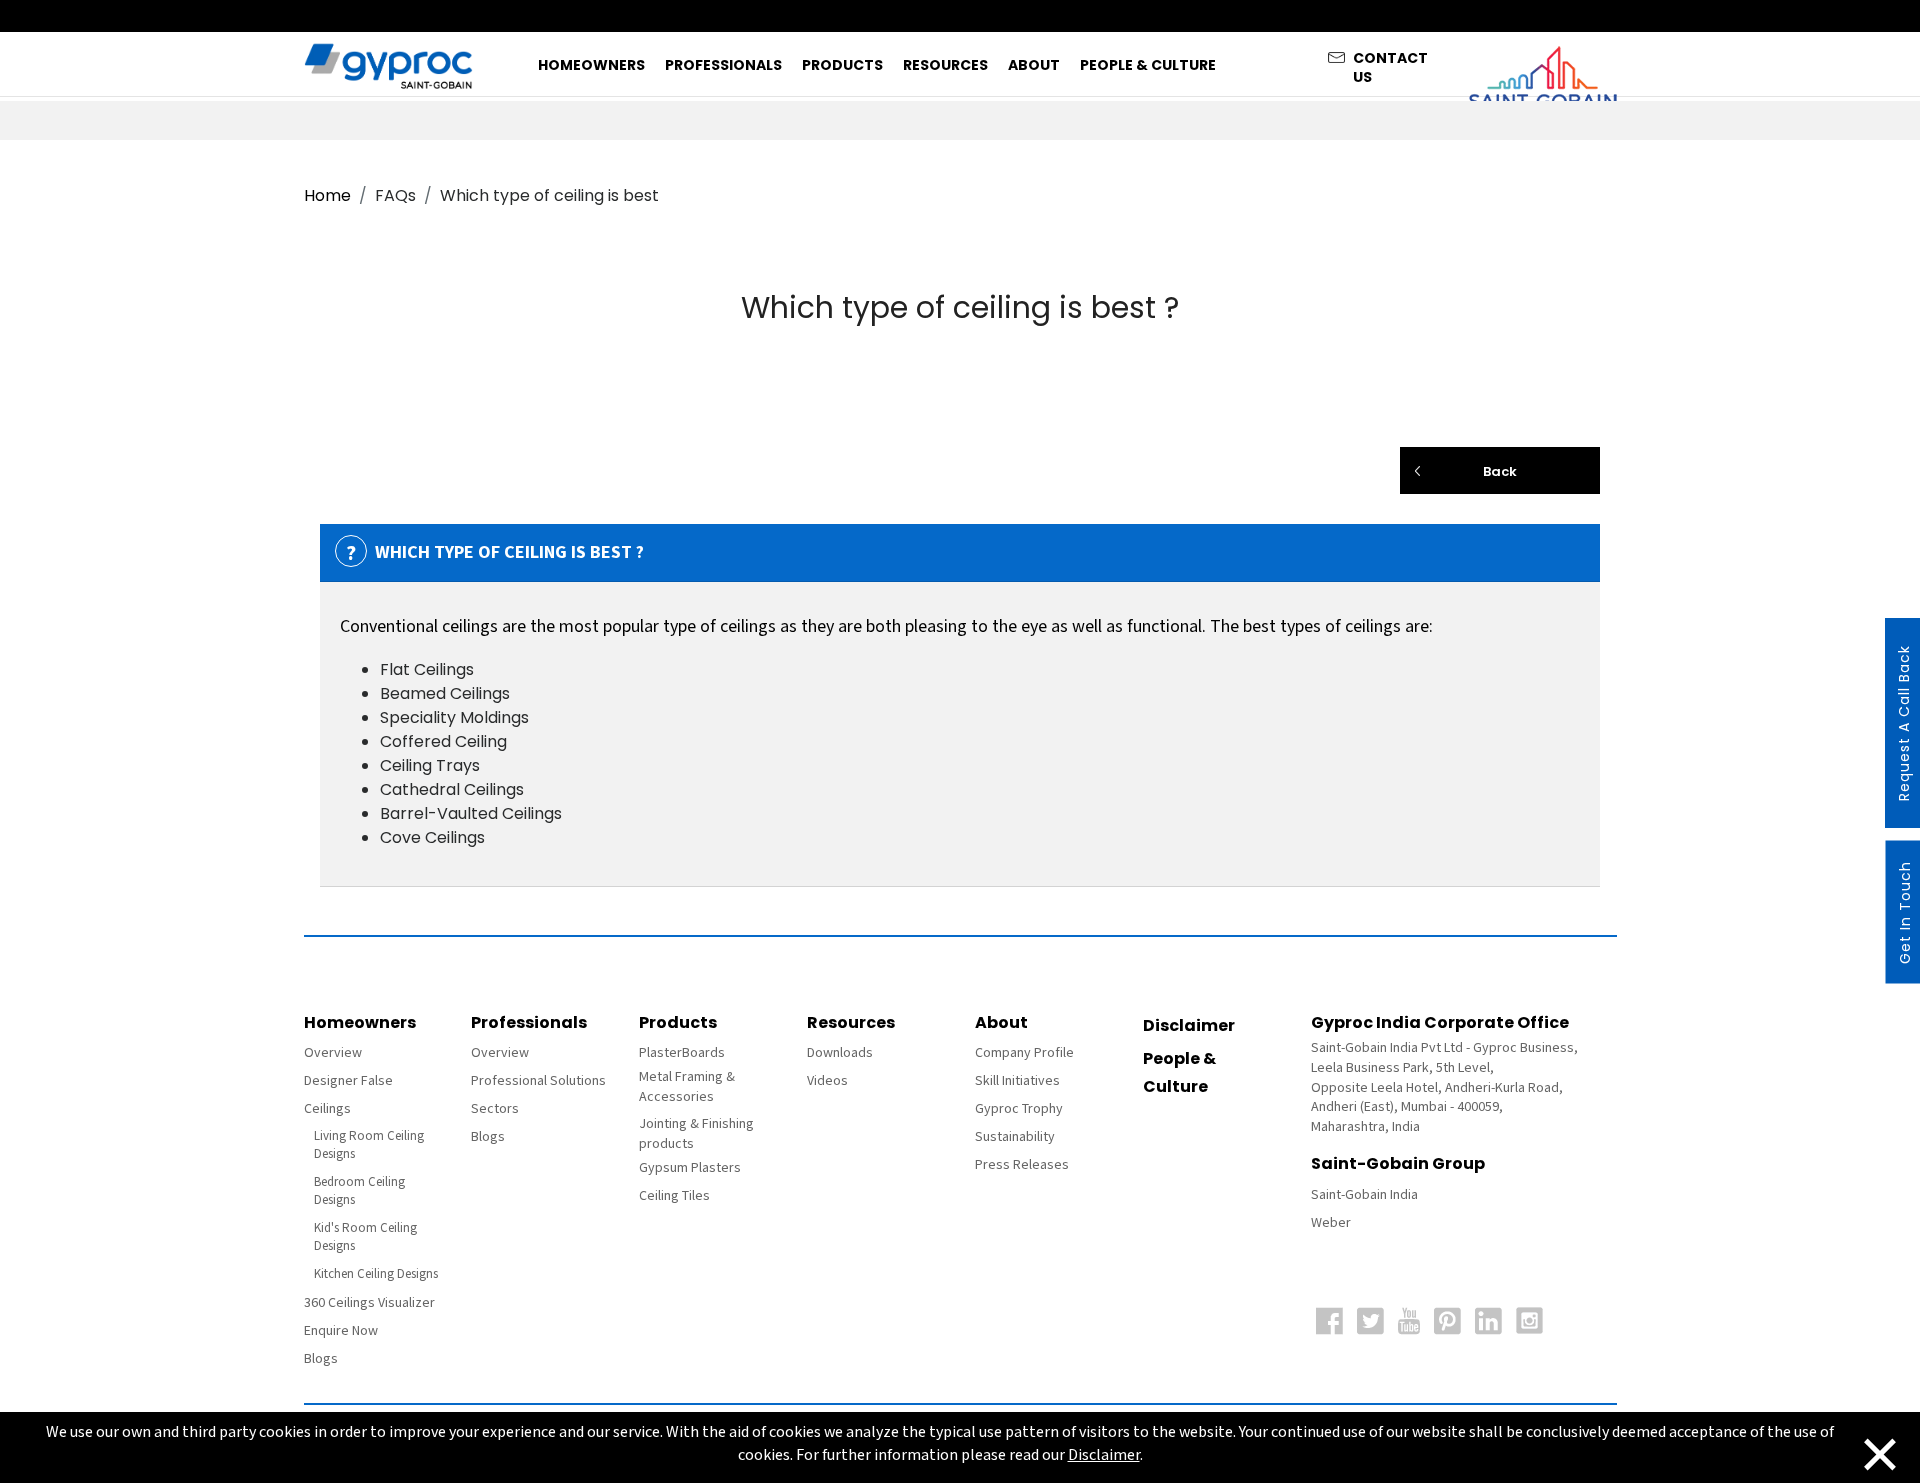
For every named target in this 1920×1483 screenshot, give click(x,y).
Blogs (321, 1359)
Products (842, 65)
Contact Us (1390, 62)
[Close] (1880, 1452)
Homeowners (591, 65)
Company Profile (1024, 1053)
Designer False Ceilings (348, 1095)
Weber (1331, 1223)
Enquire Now (341, 1331)
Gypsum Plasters (690, 1168)
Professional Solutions (538, 1081)
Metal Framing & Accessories (687, 1087)
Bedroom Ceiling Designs (359, 1191)
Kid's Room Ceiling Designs (365, 1237)
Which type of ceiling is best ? (495, 553)
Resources (945, 65)
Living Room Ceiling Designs (369, 1145)
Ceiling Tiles (674, 1196)
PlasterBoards (682, 1053)
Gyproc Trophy (1019, 1109)
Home (327, 195)
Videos (827, 1081)
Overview (333, 1053)
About (1034, 65)
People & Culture (1148, 65)
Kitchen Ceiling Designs (376, 1274)
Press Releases (1022, 1165)
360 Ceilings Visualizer (369, 1303)
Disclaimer (1189, 1025)
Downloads (840, 1053)
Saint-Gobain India (1364, 1195)
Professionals (723, 65)
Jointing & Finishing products (696, 1134)
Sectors (495, 1109)
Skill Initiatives (1017, 1081)
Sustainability (1015, 1137)
